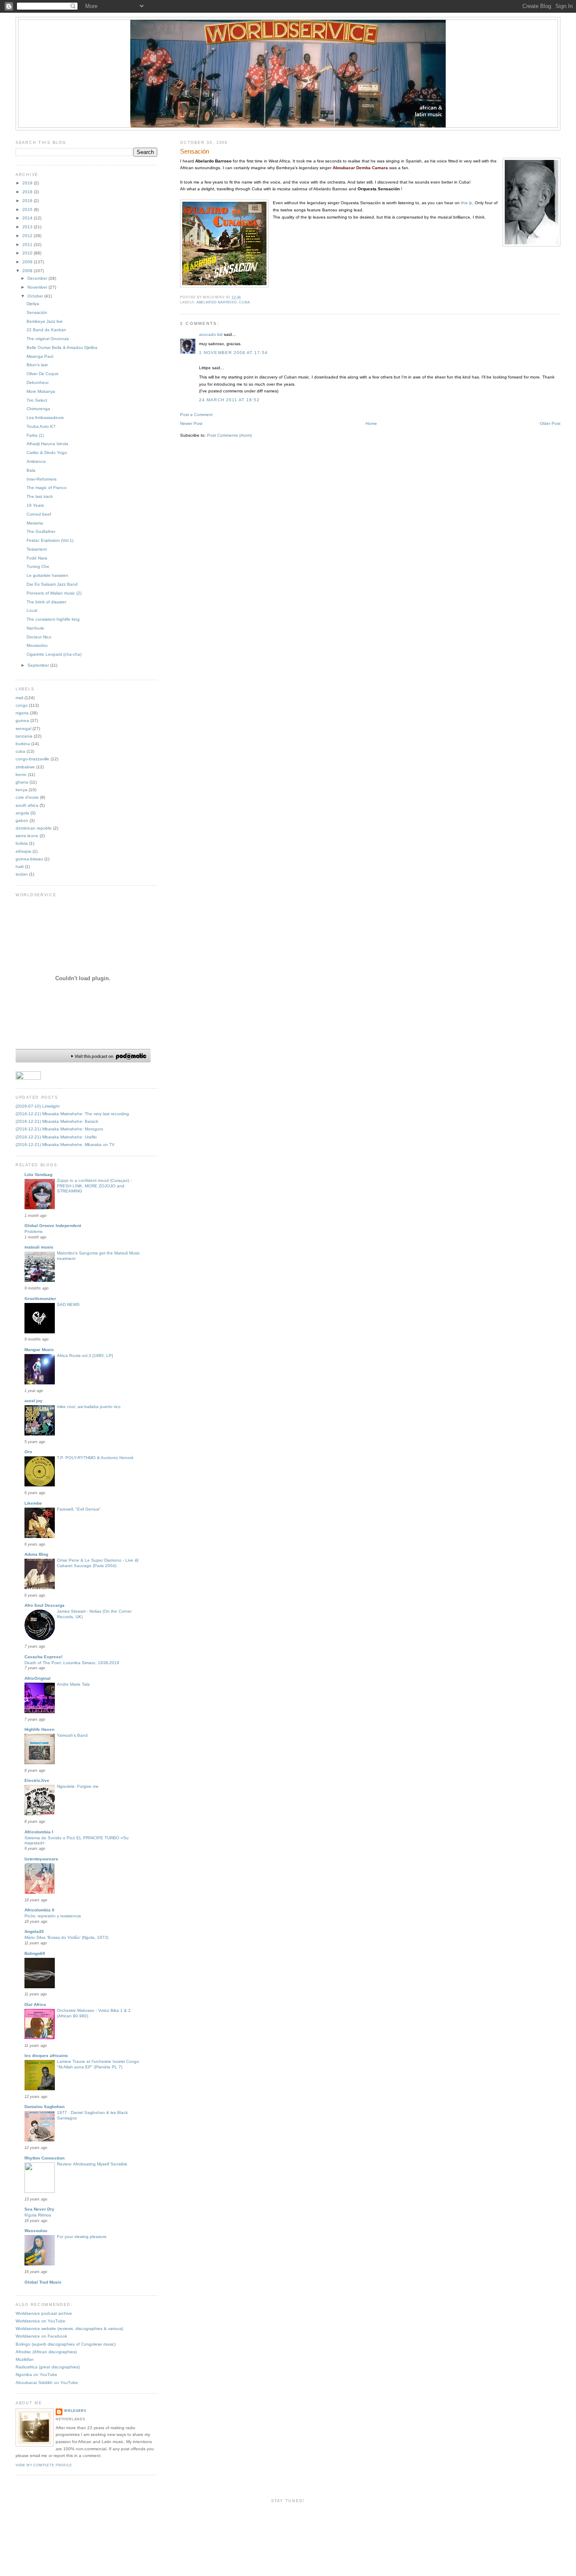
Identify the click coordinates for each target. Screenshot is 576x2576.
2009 (28, 262)
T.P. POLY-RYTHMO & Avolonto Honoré (95, 1458)
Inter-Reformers (42, 479)
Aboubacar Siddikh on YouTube (47, 2383)
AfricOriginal (38, 1678)
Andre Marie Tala (73, 1684)
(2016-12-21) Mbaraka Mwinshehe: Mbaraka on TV (65, 1145)
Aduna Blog (36, 1554)
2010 (28, 253)
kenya (22, 790)
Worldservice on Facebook (41, 2336)
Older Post (550, 423)
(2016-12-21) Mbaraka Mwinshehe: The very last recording (72, 1114)
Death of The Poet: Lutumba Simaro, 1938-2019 (72, 1663)
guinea (22, 720)
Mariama (35, 523)
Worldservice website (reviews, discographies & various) (69, 2329)
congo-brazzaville (32, 759)
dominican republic (34, 828)
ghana (22, 782)
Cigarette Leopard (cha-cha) (54, 654)
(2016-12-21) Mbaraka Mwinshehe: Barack (57, 1121)
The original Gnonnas (48, 339)
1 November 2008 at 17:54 (233, 353)
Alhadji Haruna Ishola (47, 444)
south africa (27, 805)
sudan (22, 874)
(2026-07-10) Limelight (38, 1106)
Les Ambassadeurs (45, 418)
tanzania (24, 736)
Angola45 (34, 1931)
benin (21, 774)
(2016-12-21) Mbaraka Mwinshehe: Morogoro (59, 1129)
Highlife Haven (39, 1729)
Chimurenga (38, 409)
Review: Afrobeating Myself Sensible (92, 2164)
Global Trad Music (43, 2282)
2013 (28, 227)
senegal (23, 728)
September (39, 665)
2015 (28, 209)
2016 (28, 201)
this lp (467, 203)
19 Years (35, 505)
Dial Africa (35, 2004)
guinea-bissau (29, 859)
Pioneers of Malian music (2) (54, 593)
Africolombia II (39, 1910)
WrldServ (75, 2411)
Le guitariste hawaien (47, 575)
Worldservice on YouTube (40, 2321)
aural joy (34, 1401)
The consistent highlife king (53, 619)
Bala (31, 470)
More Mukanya (41, 391)
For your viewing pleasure (82, 2237)
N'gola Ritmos (38, 2215)
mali (19, 698)
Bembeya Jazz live (45, 321)
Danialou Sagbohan (44, 2107)
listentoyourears (41, 1859)
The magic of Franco (47, 488)
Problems (34, 1231)
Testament (37, 549)
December (38, 278)
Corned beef (39, 514)
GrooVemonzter (40, 1299)
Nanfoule (35, 628)
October (36, 296)
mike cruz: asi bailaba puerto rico (89, 1407)
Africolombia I (39, 1832)
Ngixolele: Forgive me (78, 1786)
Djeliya (33, 304)
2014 (28, 218)
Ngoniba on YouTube (36, 2375)
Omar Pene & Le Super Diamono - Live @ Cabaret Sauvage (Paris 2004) (98, 1563)
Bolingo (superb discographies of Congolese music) (66, 2344)
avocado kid (211, 334)
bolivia (22, 843)
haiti (20, 866)
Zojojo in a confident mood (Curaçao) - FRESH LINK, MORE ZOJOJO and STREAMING (94, 1186)
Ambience (36, 461)
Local (32, 610)
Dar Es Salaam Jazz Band (52, 584)
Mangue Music (39, 1350)
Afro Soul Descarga (44, 1605)
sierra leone (27, 836)
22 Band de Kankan (46, 330)
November (38, 287)
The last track (40, 496)
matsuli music (39, 1247)
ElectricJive (37, 1780)
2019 (28, 183)
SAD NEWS (68, 1304)
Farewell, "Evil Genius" (79, 1509)
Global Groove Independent (53, 1226)
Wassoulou (36, 2231)
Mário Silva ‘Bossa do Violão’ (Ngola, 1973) (66, 1937)
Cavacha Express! (43, 1657)
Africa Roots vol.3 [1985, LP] (85, 1356)
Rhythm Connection (44, 2158)
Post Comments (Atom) (229, 435)
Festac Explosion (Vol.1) (50, 540)
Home (371, 423)
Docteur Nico (39, 637)
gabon (22, 820)
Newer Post (191, 423)
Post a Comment (196, 415)
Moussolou (37, 645)
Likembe (33, 1503)
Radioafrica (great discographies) (48, 2367)
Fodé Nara (37, 558)
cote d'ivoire (27, 797)
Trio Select (37, 400)
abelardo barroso (217, 302)
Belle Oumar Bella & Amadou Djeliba (62, 347)
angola (22, 813)
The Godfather (41, 531)
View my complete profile (44, 2465)
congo (22, 705)
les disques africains (46, 2056)
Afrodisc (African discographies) (46, 2352)
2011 (28, 245)
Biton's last (37, 365)
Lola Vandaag (38, 1174)
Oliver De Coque (43, 374)
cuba (244, 302)
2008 (28, 271)
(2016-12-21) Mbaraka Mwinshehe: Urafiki (56, 1137)
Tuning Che (38, 566)
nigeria (22, 713)
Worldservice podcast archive (44, 2313)
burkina (23, 744)
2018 (28, 192)
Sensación (195, 151)
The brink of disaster (46, 602)
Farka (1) (35, 435)
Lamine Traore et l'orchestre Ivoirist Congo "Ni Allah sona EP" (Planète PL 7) (98, 2064)
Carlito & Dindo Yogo (47, 453)
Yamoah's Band (72, 1735)
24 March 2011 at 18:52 (229, 400)
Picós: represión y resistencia (53, 1916)
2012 (28, 236)
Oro (28, 1452)
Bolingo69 (35, 1953)
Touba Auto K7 (41, 426)
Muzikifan (25, 2359)
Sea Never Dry (39, 2209)
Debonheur (38, 382)
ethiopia (23, 851)
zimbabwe (25, 767)
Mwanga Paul (40, 356)
